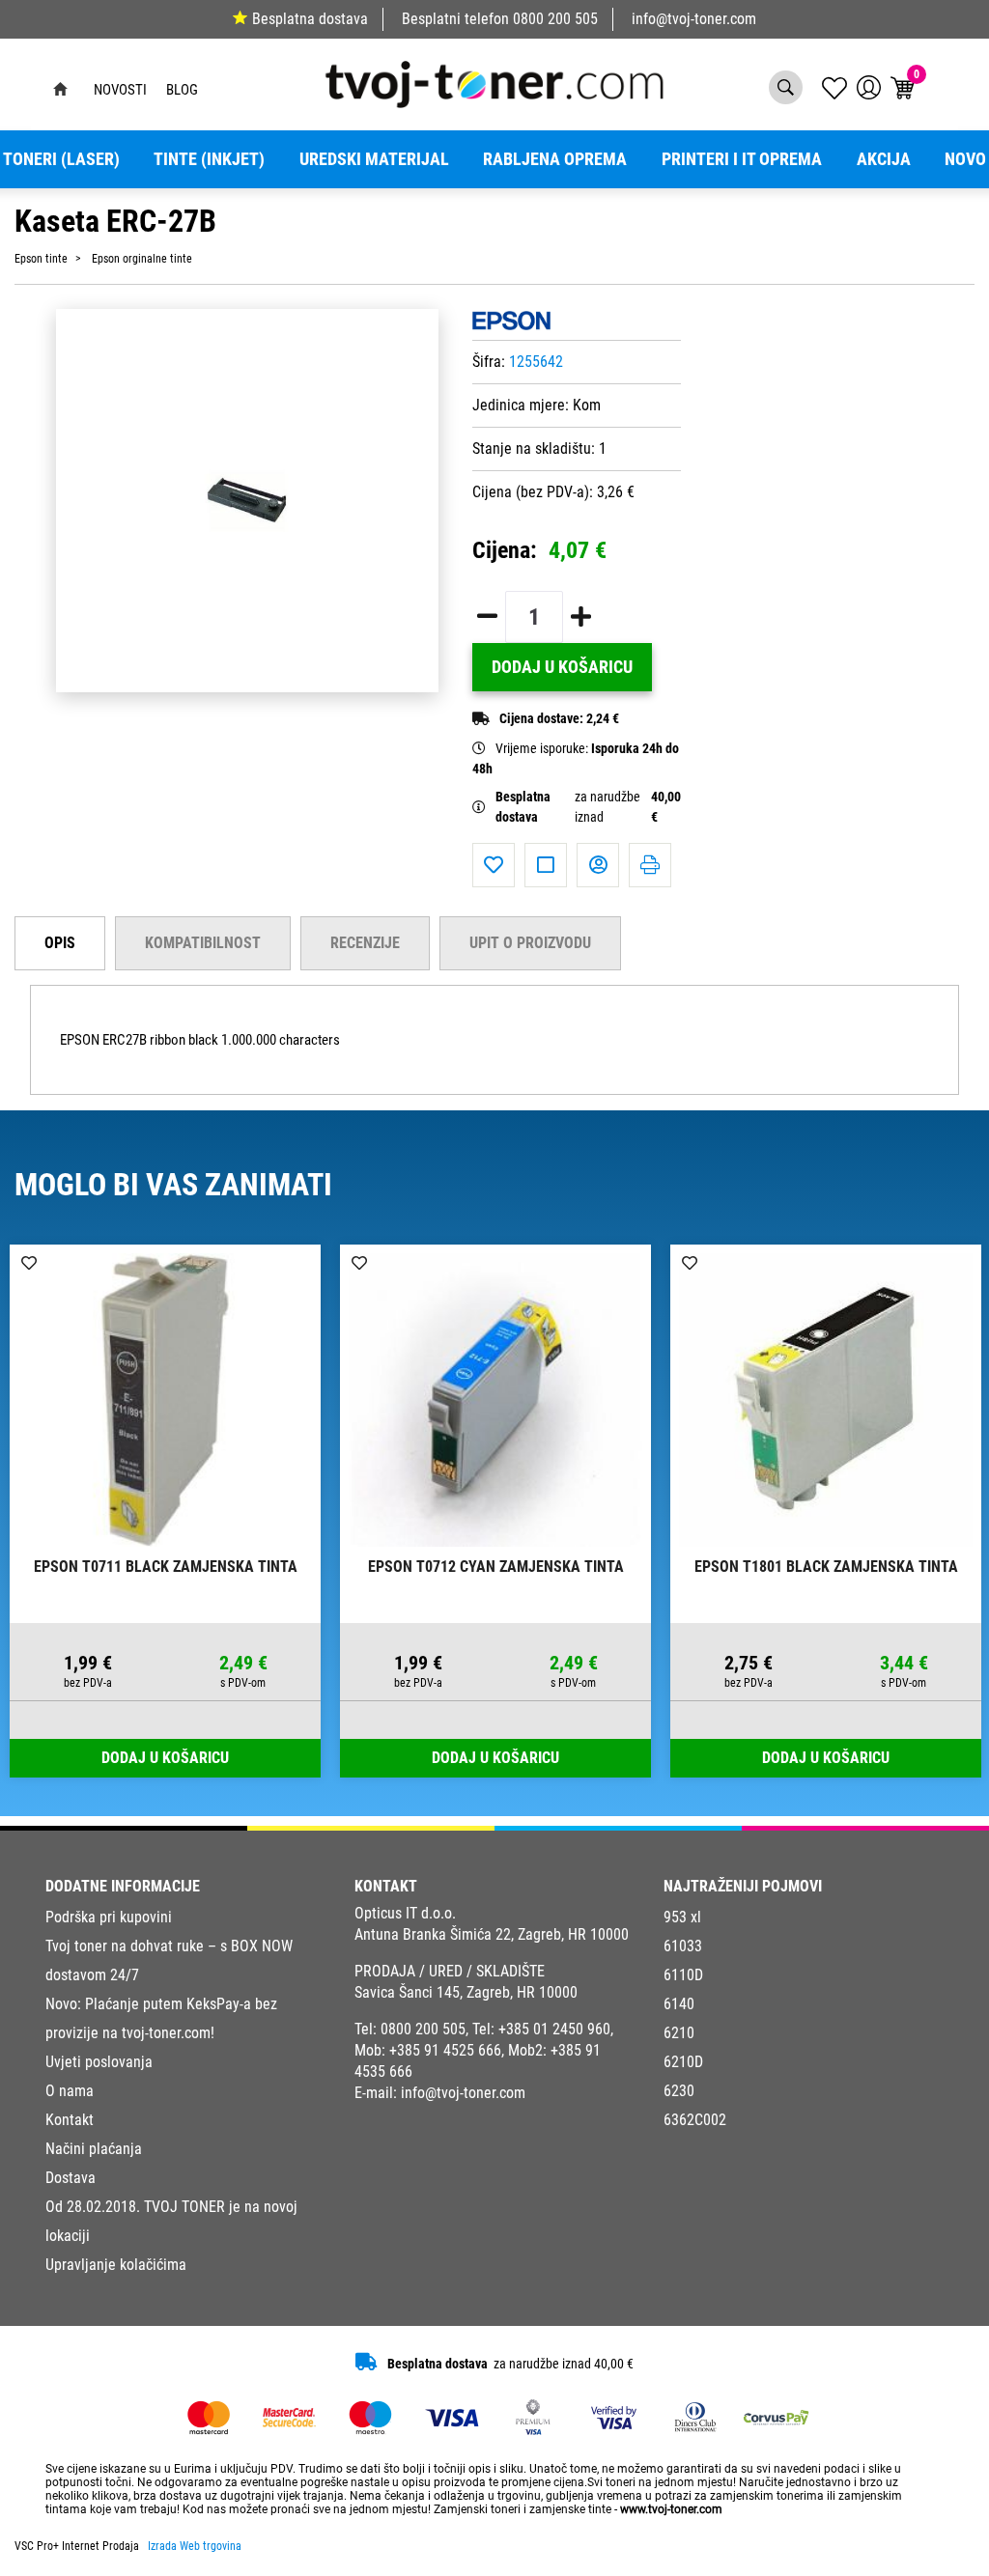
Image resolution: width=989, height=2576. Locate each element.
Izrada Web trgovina (195, 2546)
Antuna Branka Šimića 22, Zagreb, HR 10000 (492, 1934)
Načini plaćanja (94, 2149)
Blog (182, 90)
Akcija (884, 159)
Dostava (71, 2178)
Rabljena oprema (555, 159)
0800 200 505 (555, 19)
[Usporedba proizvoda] (546, 865)
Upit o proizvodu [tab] (530, 943)
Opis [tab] (60, 943)
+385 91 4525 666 (445, 2050)
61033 (683, 1946)
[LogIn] (869, 87)
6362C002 (695, 2120)
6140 (679, 2004)
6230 (679, 2091)
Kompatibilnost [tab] (203, 943)
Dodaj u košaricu (562, 667)
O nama (70, 2091)
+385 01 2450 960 (554, 2029)
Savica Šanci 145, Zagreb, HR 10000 (466, 1992)
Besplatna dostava (310, 19)
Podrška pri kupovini (109, 1917)
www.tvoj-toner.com (671, 2509)
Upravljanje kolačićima (116, 2265)
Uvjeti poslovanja (99, 2062)
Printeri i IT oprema (742, 159)
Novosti (120, 90)
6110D (683, 1975)
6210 (679, 2033)
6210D (683, 2062)
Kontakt (70, 2120)
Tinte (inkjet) (209, 159)
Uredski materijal (374, 159)
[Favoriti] (494, 865)
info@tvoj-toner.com (694, 19)
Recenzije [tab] (365, 943)
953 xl (682, 1917)
